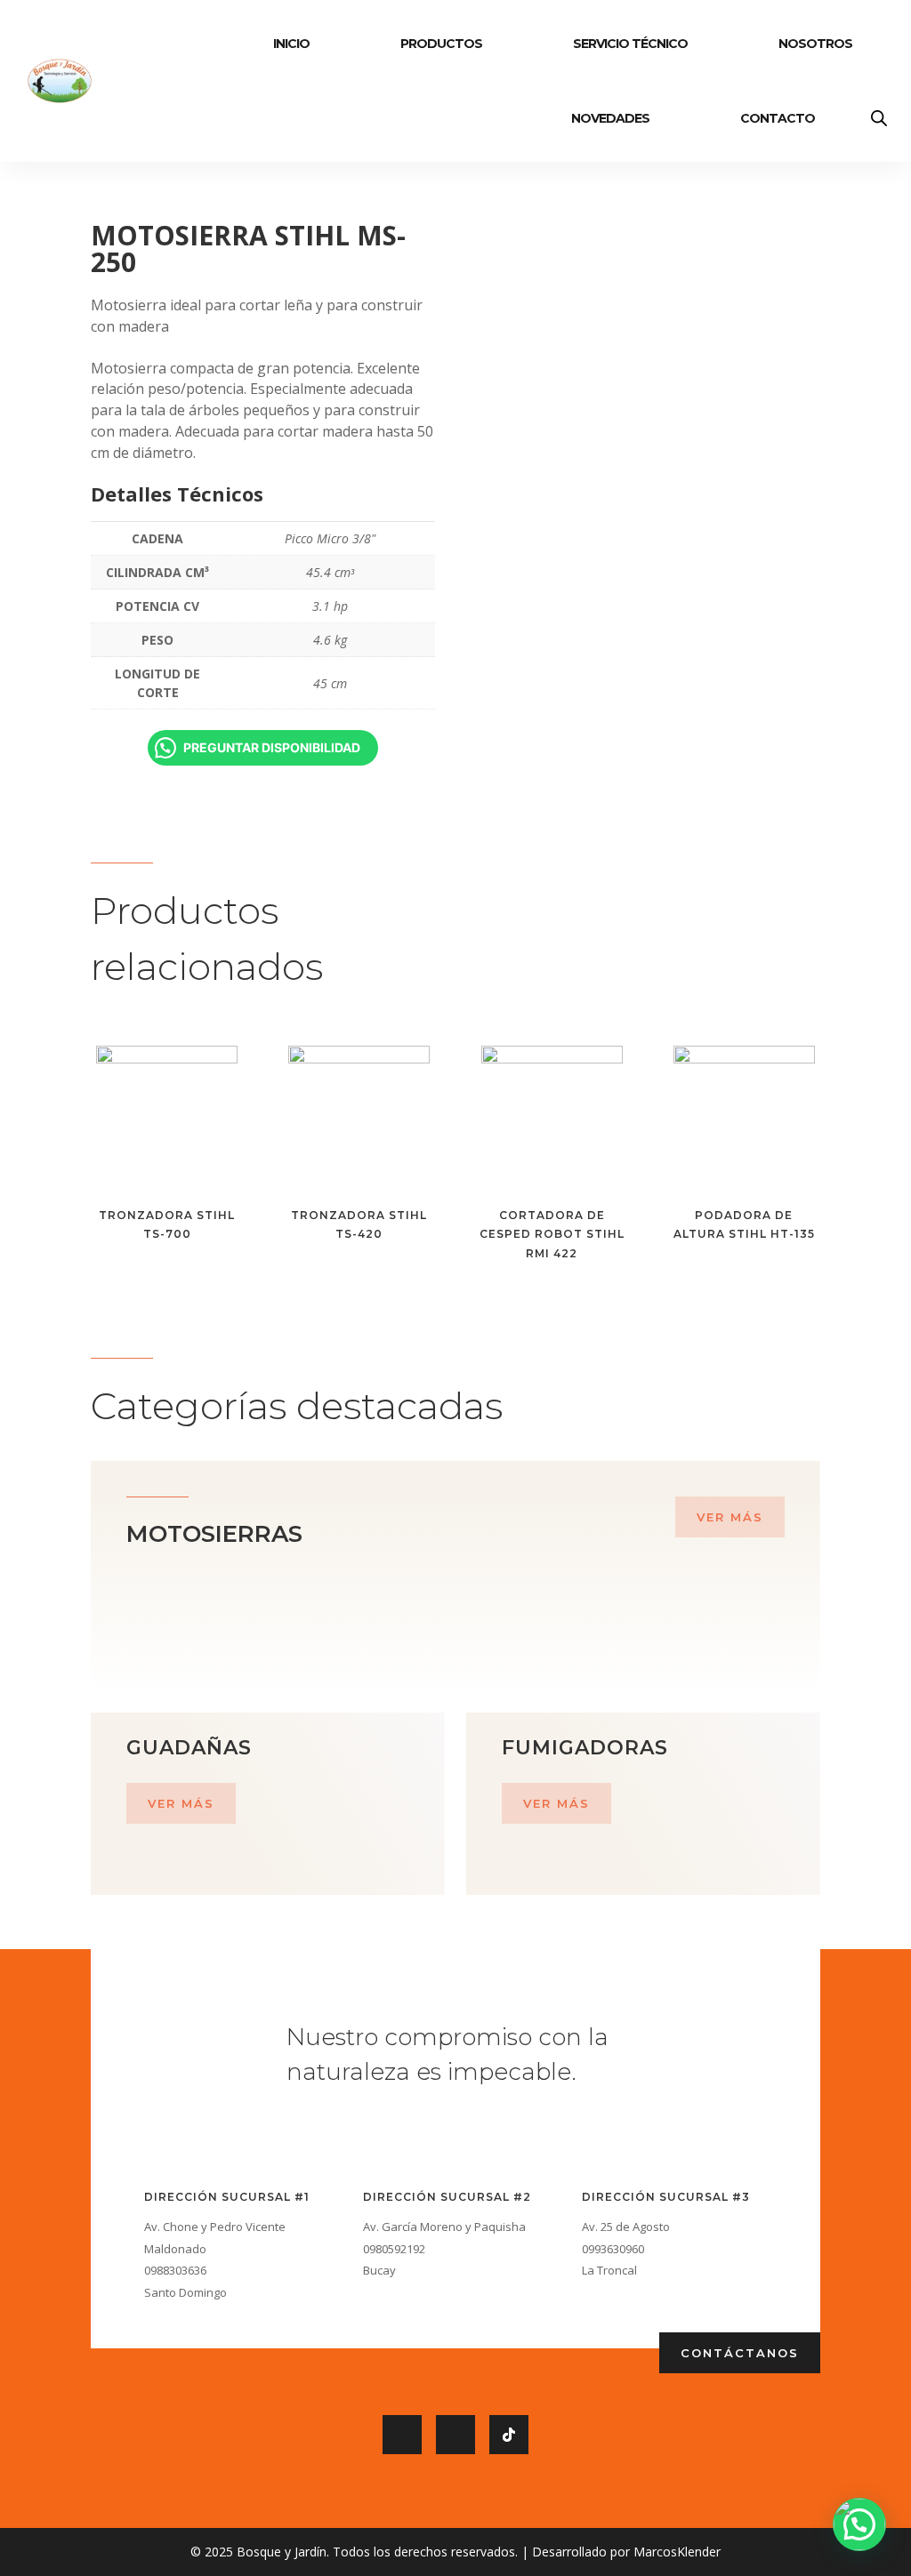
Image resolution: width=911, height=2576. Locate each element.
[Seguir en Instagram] (455, 2435)
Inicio (291, 44)
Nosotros (815, 44)
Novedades (610, 118)
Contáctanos (740, 2353)
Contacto (778, 118)
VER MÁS (730, 1517)
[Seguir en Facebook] (402, 2435)
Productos (441, 44)
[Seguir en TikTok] (509, 2435)
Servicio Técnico (630, 44)
